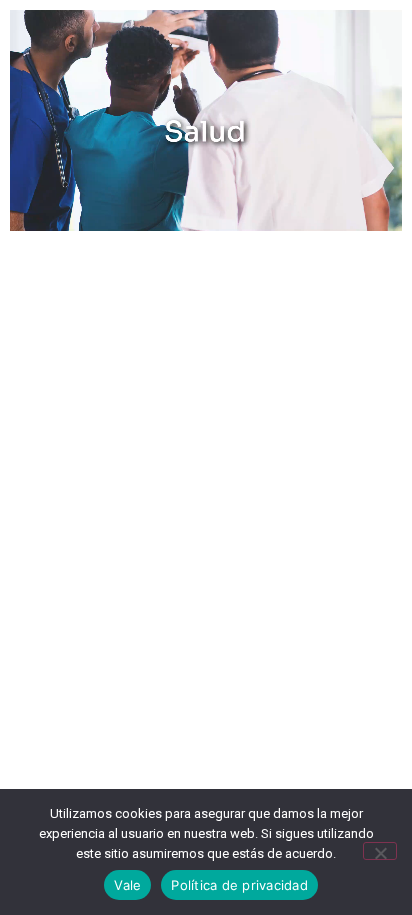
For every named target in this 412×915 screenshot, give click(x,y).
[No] (380, 851)
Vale (127, 885)
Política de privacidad (239, 885)
